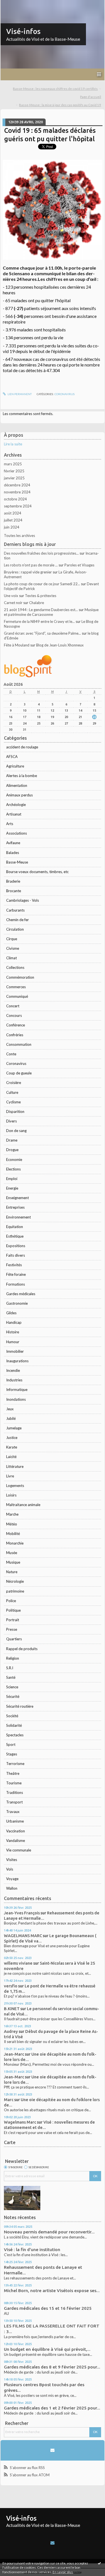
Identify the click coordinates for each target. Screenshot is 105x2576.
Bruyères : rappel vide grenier (28, 572)
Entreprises (15, 1207)
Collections (15, 967)
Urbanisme (15, 1821)
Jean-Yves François (22, 1913)
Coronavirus (16, 1063)
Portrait (13, 1620)
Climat (11, 958)
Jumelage (14, 1428)
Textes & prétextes (41, 596)
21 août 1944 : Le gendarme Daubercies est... (41, 610)
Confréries (15, 1035)
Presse (12, 1629)
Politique (13, 1610)
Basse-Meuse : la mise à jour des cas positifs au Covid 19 (60, 105)
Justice (12, 1438)
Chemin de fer (17, 920)
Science (12, 1687)
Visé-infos (23, 31)
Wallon (12, 1888)
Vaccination (16, 1831)
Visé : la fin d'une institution (32, 2250)
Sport (11, 1744)
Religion (13, 1658)
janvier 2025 (14, 478)
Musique (13, 1562)
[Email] (52, 2450)
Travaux (13, 1812)
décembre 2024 (17, 485)
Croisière (14, 1083)
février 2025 (14, 471)
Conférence (16, 1025)
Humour (13, 1342)
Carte (10, 2142)
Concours (14, 1015)
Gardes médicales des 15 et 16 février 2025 (48, 2308)
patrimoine (15, 1591)
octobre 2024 (15, 499)
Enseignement (17, 1198)
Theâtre (13, 1773)
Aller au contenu (15, 4)
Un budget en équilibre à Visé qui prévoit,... (47, 2349)
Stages (12, 1754)
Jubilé (11, 1418)
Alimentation (17, 785)
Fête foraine (16, 1274)
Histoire (13, 1332)
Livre (10, 1476)
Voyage (12, 1879)
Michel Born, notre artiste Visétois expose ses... (52, 2291)
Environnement (18, 1217)
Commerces (16, 987)
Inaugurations (17, 1361)
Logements (15, 1486)
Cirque (12, 939)
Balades (13, 853)
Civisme (13, 948)
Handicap (14, 1322)
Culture (12, 1092)
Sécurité (13, 1696)
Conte (11, 1054)
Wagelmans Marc (20, 2122)
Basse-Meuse (17, 862)
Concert (13, 1006)
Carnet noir (13, 603)
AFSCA (12, 757)
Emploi (12, 1179)
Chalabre (37, 603)
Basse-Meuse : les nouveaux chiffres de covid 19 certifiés (55, 89)
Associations (17, 833)
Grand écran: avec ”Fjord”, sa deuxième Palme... (42, 633)
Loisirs (11, 1495)
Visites (12, 1860)
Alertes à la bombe (22, 776)
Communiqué (17, 996)
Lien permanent (19, 394)
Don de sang (16, 1131)
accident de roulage (22, 747)
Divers (11, 1121)
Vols (10, 1869)
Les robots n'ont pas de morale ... (31, 565)
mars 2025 (13, 464)
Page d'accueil (91, 97)
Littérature (15, 1466)
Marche (12, 1514)
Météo (12, 1524)
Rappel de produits (22, 1649)
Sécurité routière (20, 1706)
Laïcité (11, 1457)
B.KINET (12, 2009)
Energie (12, 1188)
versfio (11, 1986)
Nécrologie (15, 1581)
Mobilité (13, 1534)
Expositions (16, 1246)
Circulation (15, 929)
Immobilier (15, 1351)
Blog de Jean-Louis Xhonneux (60, 645)
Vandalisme (16, 1841)
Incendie (13, 1370)
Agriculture (15, 766)
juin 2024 (12, 527)
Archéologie (16, 805)
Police (11, 1601)
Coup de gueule (19, 1073)
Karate (12, 1447)
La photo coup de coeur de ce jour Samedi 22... (42, 584)
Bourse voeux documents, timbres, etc (37, 872)
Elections (13, 1169)
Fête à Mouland (17, 645)
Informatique (17, 1390)
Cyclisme (13, 1102)
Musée (12, 1553)
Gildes (11, 1313)
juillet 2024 (13, 520)
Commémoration (20, 977)
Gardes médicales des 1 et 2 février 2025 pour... (52, 2408)
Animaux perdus (19, 795)
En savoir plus (63, 2572)
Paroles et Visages (79, 565)
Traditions (15, 1793)
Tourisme (14, 1783)
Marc (9, 2100)
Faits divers (16, 1255)
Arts (10, 824)
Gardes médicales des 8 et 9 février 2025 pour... (52, 2367)
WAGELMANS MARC (23, 1936)
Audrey (11, 2031)
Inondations (16, 1399)
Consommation (19, 1044)
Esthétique (15, 1236)
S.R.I (10, 1668)
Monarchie (15, 1543)
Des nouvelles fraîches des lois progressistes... (41, 553)
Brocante (14, 891)
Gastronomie (17, 1303)
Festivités (14, 1265)
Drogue (12, 1150)
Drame (12, 1140)
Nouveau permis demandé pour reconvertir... (49, 2232)
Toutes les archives (19, 536)
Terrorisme (15, 1764)
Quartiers (14, 1639)
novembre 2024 (17, 492)
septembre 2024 (18, 506)
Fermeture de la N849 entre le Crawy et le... (39, 621)
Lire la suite (13, 444)
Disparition (15, 1112)
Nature (12, 1572)
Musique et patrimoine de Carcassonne (51, 612)
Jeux (10, 1409)
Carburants (15, 910)
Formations (16, 1284)
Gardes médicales (21, 1294)
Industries (14, 1380)
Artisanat (14, 814)
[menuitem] (57, 89)
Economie (14, 1160)
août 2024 (13, 513)
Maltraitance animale (23, 1505)
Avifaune (13, 843)
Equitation (15, 1227)
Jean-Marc (14, 2054)
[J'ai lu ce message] (99, 2563)
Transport (14, 1802)
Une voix (11, 596)
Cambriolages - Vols (23, 900)
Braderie (13, 881)
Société (12, 1716)
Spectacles (15, 1735)
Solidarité (14, 1725)
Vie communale (19, 1850)
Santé (11, 1677)
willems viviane (18, 1963)
